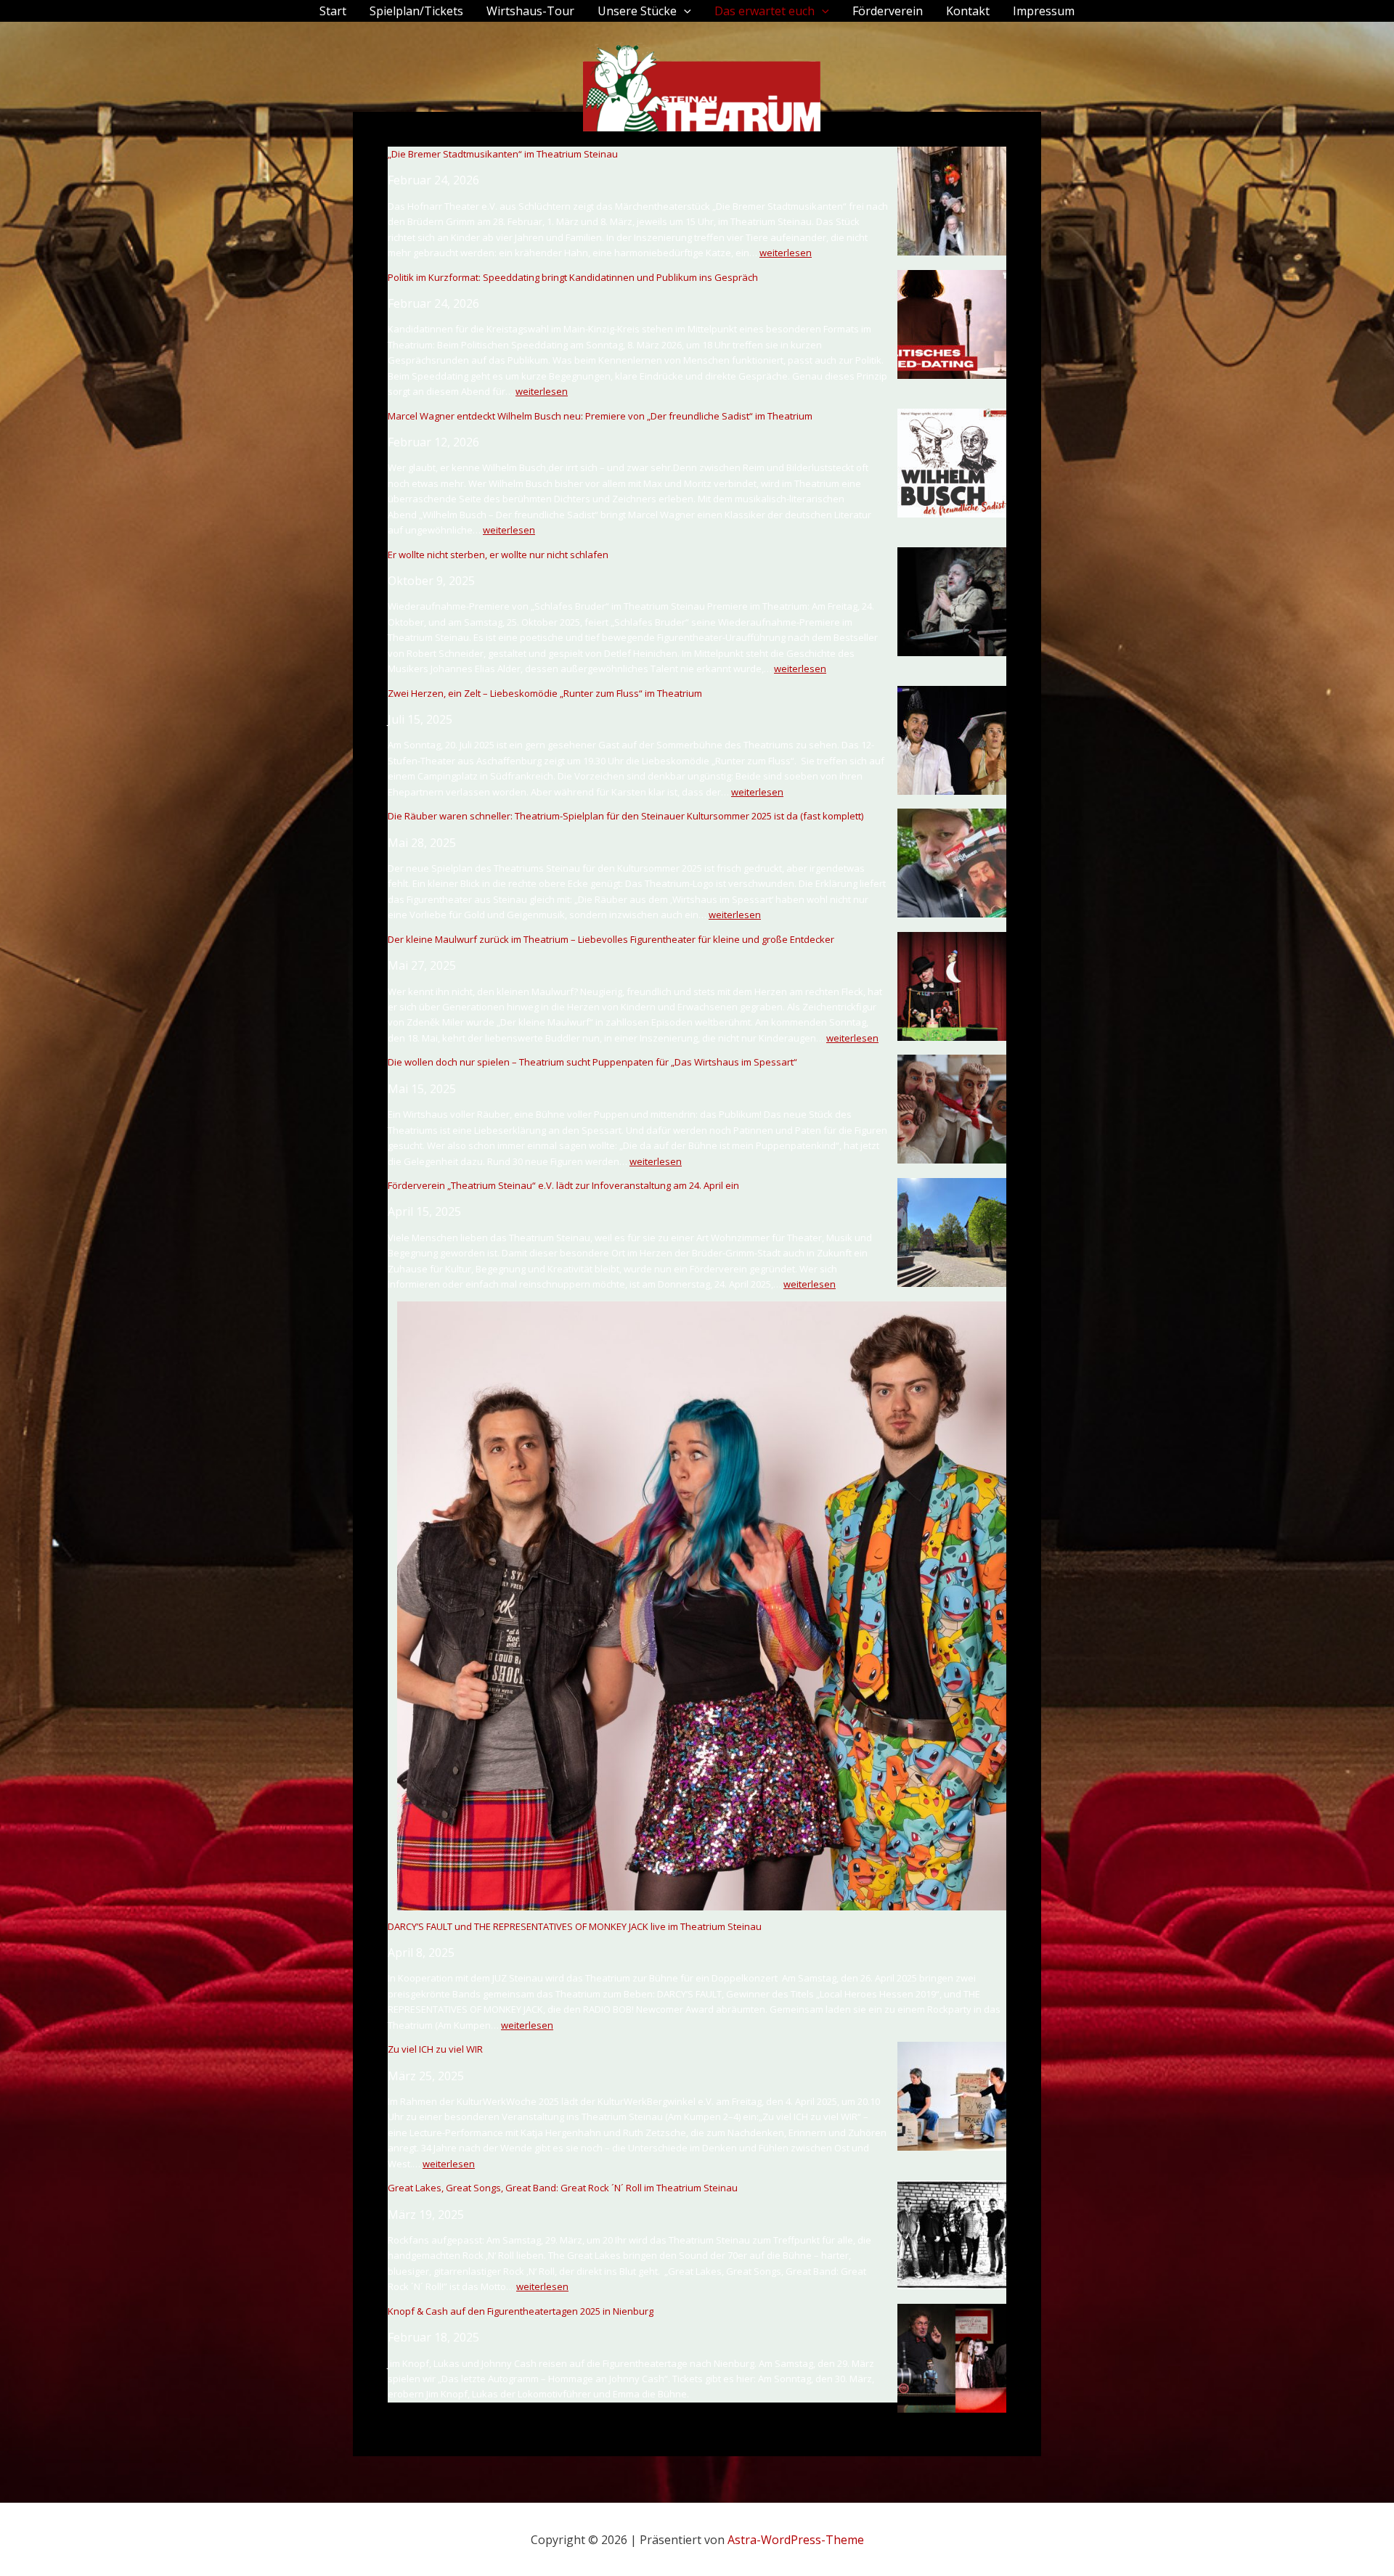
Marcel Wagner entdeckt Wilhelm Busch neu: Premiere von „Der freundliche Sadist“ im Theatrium (600, 416)
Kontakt (968, 11)
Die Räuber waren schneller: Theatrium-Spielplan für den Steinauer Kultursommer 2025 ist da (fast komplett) (625, 816)
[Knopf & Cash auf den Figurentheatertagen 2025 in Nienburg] (952, 2358)
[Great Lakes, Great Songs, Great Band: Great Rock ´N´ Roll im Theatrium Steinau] (952, 2235)
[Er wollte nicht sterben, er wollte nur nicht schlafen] (952, 602)
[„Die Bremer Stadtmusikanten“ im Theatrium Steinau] (952, 201)
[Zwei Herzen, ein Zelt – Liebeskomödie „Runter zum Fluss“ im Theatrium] (952, 740)
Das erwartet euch (765, 11)
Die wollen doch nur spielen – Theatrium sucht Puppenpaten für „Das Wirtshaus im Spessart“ (592, 1062)
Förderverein (888, 11)
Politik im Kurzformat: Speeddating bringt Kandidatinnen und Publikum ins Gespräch (573, 277)
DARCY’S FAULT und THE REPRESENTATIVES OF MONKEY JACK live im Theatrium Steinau (575, 1926)
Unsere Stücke (637, 11)
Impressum (1044, 11)
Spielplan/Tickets (416, 11)
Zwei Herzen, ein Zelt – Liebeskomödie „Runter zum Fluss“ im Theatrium (545, 693)
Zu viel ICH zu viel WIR (435, 2049)
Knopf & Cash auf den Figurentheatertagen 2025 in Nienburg (521, 2311)
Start (333, 11)
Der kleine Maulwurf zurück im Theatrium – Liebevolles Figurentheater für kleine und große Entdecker (611, 939)
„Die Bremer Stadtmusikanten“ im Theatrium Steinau (503, 154)
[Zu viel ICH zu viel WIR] (952, 2096)
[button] (684, 11)
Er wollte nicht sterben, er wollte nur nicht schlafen (498, 555)
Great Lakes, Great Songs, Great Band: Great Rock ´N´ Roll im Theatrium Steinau (563, 2188)
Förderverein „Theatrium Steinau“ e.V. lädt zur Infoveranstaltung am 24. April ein (564, 1185)
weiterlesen (786, 253)
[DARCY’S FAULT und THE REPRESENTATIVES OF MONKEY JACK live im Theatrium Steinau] (702, 1606)
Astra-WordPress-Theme (796, 2540)
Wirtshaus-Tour (530, 11)
